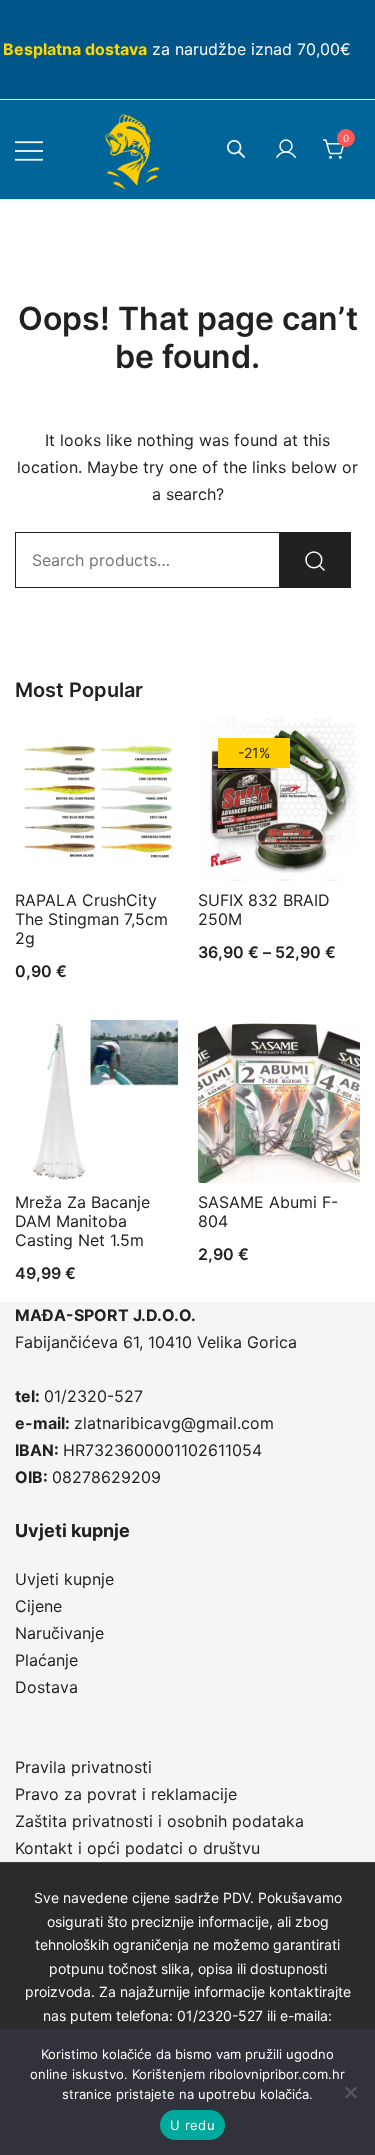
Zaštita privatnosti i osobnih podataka (159, 1821)
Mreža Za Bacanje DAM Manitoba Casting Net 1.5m (82, 1221)
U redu (192, 2125)
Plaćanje (46, 1660)
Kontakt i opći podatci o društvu (137, 1848)
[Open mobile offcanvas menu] (29, 149)
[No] (350, 2092)
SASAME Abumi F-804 (268, 1211)
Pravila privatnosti (83, 1767)
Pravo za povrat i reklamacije (126, 1794)
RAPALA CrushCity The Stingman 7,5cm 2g (91, 919)
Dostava (46, 1687)
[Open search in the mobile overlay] (236, 148)
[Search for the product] (315, 560)
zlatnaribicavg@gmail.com (174, 1423)
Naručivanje (59, 1633)
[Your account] (286, 150)
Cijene (38, 1606)
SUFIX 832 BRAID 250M (264, 909)
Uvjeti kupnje (64, 1579)
